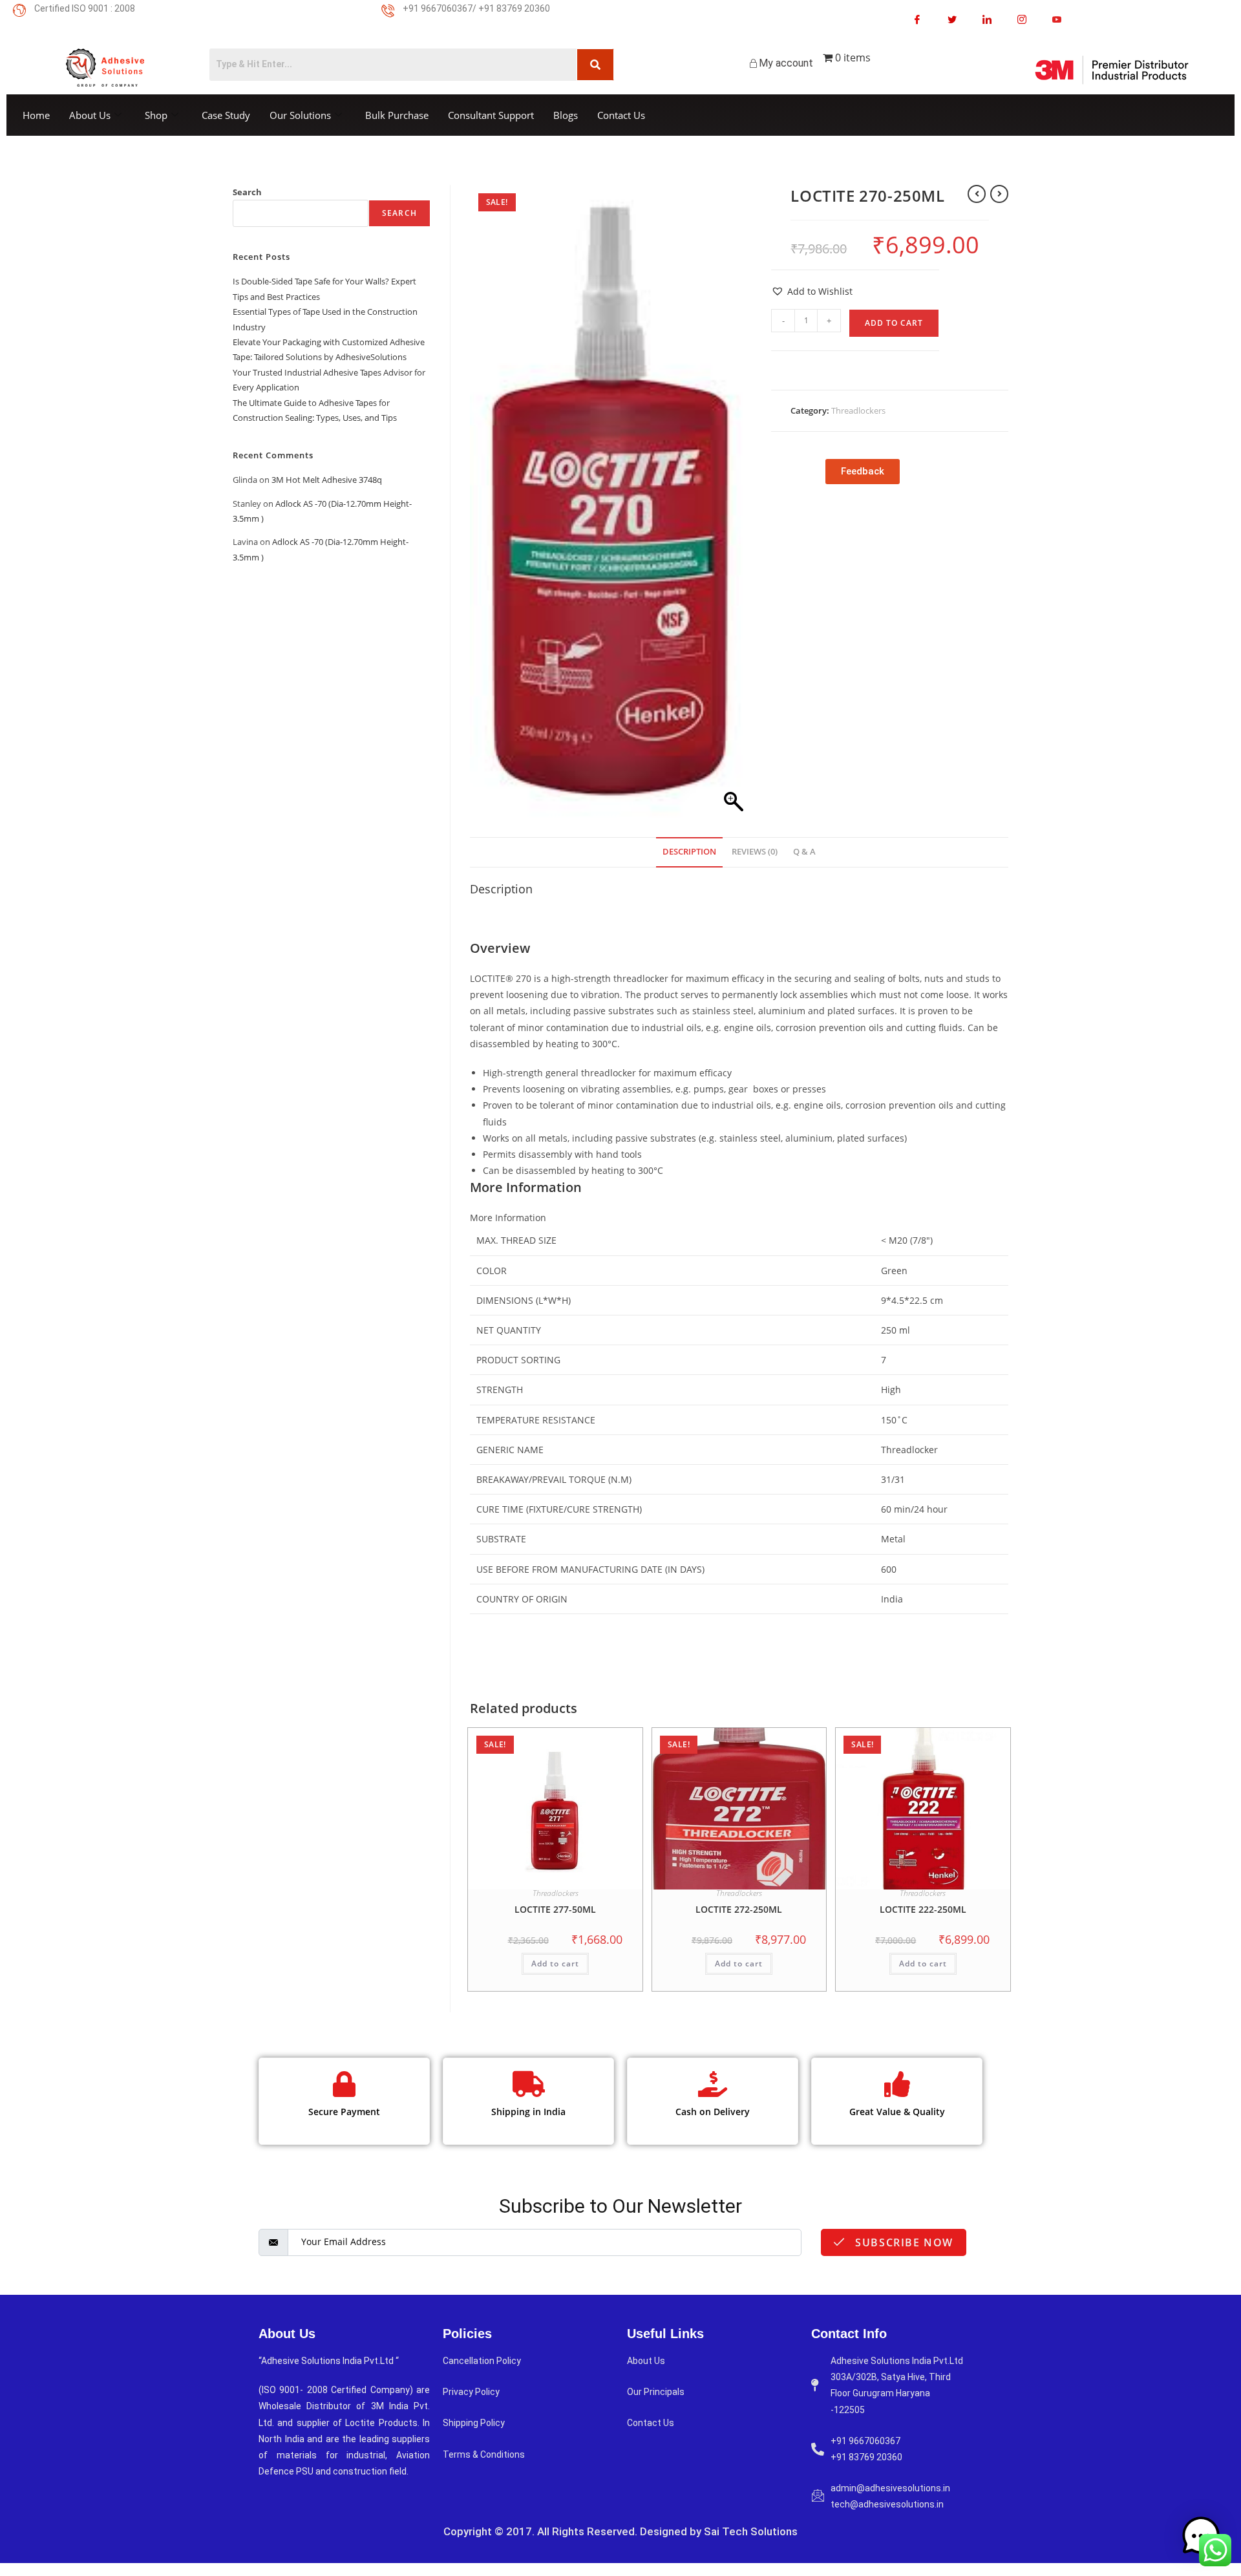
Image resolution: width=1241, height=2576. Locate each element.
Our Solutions (300, 115)
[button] (812, 291)
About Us (90, 115)
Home (36, 115)
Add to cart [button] (555, 1964)
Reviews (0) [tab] (755, 852)
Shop (156, 115)
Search (247, 192)
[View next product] (999, 194)
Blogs (566, 115)
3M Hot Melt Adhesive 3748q (327, 480)
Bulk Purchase (397, 115)
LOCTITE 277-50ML (555, 1909)
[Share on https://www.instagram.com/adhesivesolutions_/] (1022, 19)
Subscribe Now (903, 2242)
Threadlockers (858, 410)
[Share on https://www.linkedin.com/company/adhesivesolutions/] (987, 19)
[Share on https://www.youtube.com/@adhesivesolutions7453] (1057, 19)
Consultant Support (491, 115)
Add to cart (894, 323)
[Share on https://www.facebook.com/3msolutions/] (917, 19)
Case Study (226, 115)
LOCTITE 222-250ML (923, 1909)
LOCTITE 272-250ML (739, 1909)
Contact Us (621, 115)
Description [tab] (689, 852)
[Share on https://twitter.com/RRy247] (952, 19)
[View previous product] (977, 194)
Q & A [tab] (804, 852)
